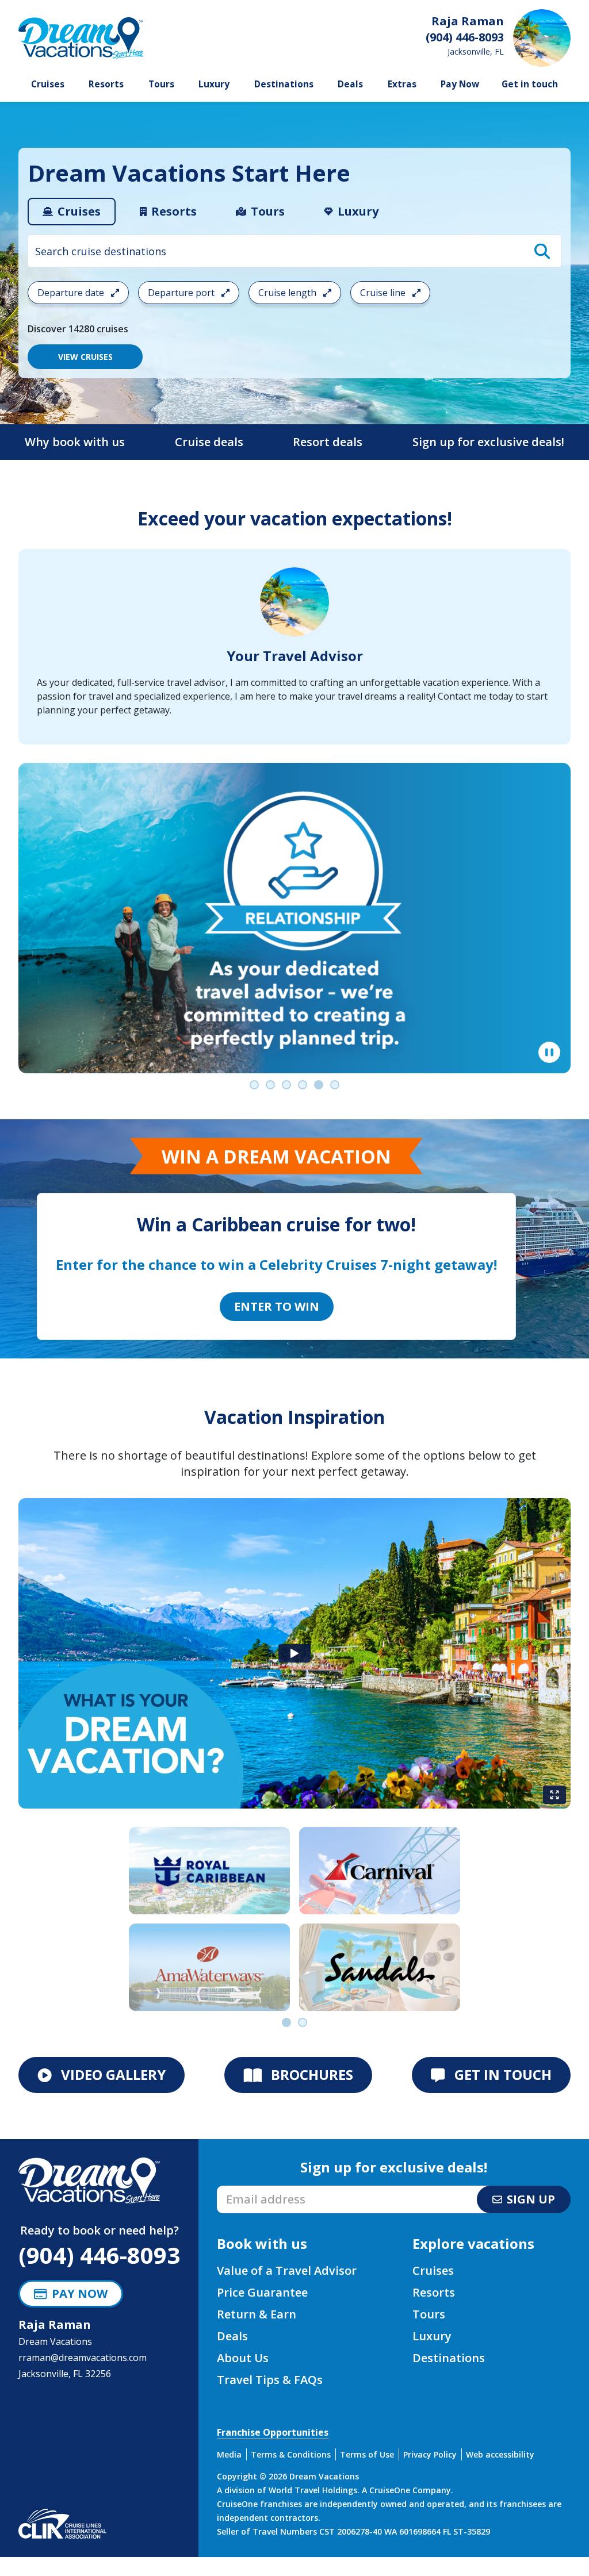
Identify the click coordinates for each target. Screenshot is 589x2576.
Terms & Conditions (291, 2454)
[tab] (72, 212)
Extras (402, 84)
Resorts (106, 84)
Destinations (284, 84)
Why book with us (75, 442)
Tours (161, 84)
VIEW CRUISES (85, 357)
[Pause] (549, 1053)
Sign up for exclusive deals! (488, 442)
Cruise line (384, 293)
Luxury (214, 84)
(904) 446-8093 (99, 2255)
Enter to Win (277, 1306)
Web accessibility (500, 2454)
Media (229, 2454)
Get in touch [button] (530, 84)
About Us (243, 2358)
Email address (247, 2189)
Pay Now (460, 84)
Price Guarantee (262, 2292)
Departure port (182, 293)
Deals (350, 84)
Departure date (72, 293)
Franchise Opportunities (273, 2432)
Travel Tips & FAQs (270, 2380)
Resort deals (328, 442)
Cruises (48, 84)
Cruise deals (209, 442)
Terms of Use (367, 2454)
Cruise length (288, 293)
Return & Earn (257, 2314)
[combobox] (294, 251)
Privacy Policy (430, 2454)
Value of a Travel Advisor (287, 2270)
